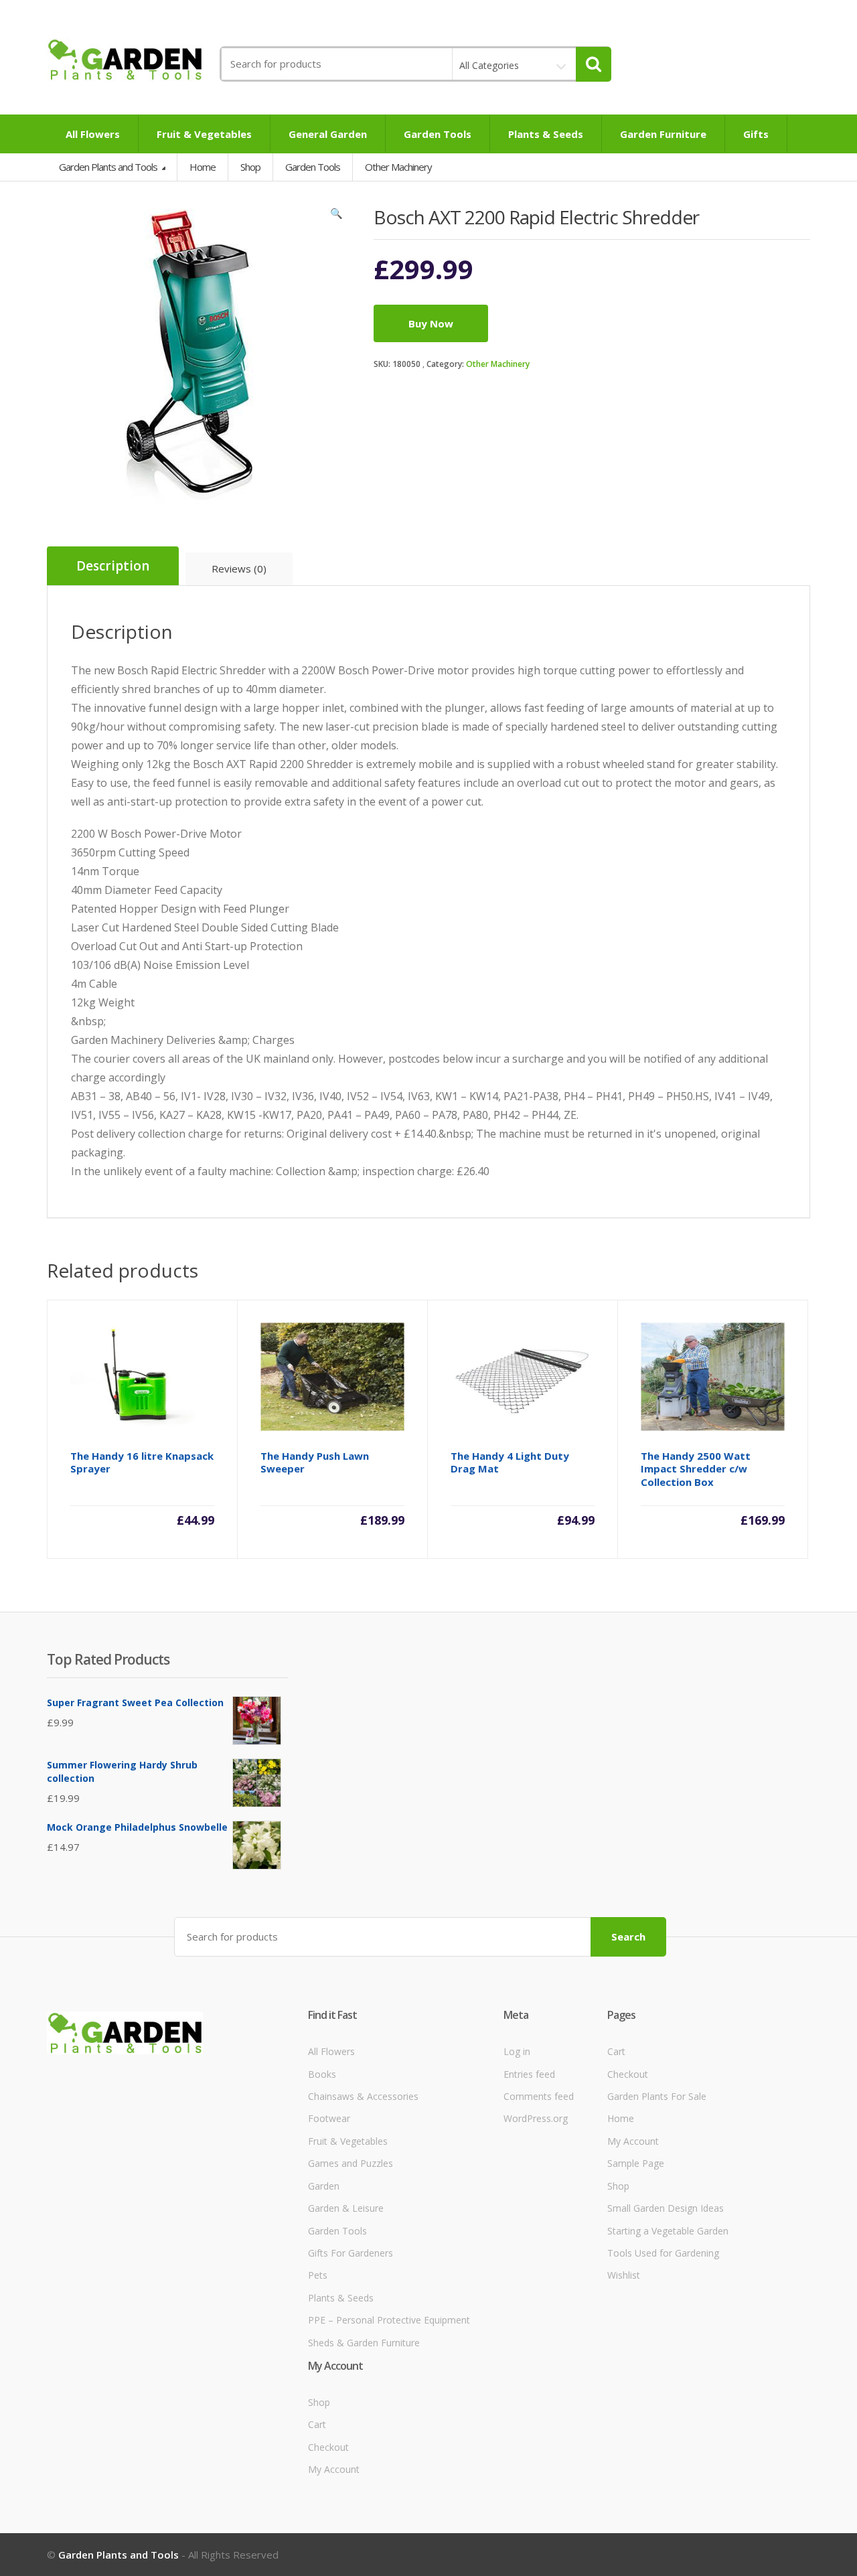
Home (203, 167)
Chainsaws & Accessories (363, 2096)
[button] (337, 216)
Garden (324, 2186)
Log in (517, 2051)
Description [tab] (113, 566)
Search (628, 1937)
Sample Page (636, 2163)
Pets (318, 2275)
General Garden (328, 134)
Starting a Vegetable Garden (668, 2231)
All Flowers (93, 134)
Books (322, 2074)
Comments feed (539, 2096)
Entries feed (529, 2074)
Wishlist (624, 2275)
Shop (250, 167)
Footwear (329, 2118)
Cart (616, 2051)
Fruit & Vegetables (204, 134)
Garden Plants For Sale (657, 2096)
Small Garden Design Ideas (666, 2208)
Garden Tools (438, 134)
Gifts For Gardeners (350, 2253)
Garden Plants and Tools (109, 167)
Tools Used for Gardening (663, 2253)
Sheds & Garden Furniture (364, 2343)
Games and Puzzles (350, 2163)
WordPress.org (536, 2118)
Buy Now (431, 323)
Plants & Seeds (546, 134)
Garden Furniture (663, 134)
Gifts (756, 134)
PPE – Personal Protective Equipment (389, 2320)
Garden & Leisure (346, 2208)
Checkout (628, 2074)
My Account (633, 2141)
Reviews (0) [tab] (239, 569)
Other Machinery (498, 364)
